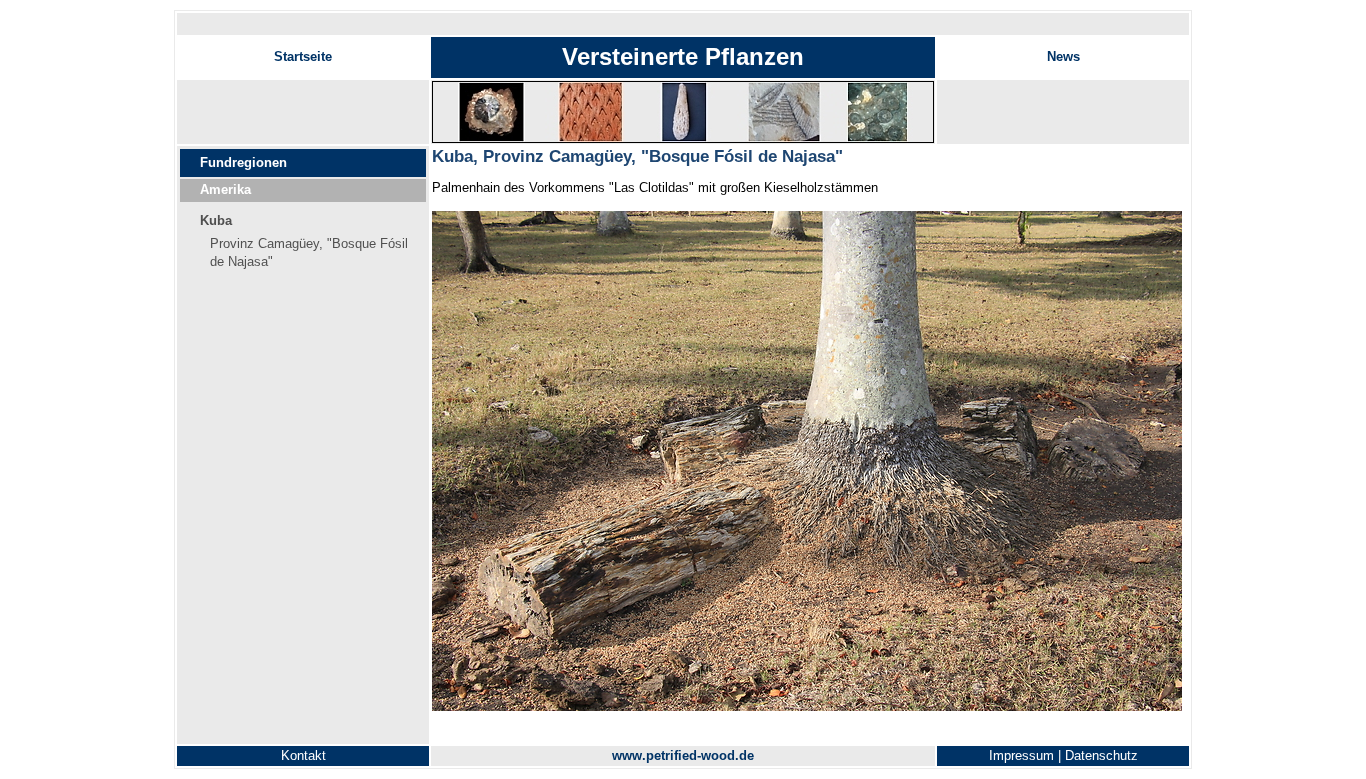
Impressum (1021, 755)
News (1063, 56)
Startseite (303, 56)
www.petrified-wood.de (683, 755)
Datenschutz (1101, 755)
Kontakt (303, 755)
